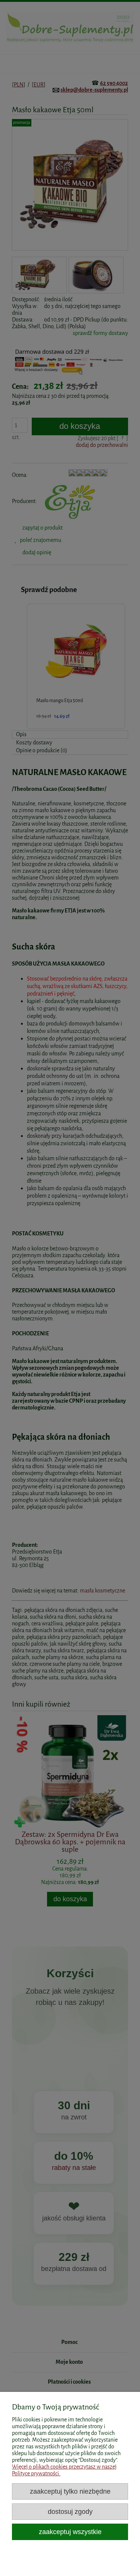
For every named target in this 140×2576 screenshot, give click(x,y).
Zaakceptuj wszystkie (70, 2532)
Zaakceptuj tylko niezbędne (70, 2491)
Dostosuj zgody (70, 2511)
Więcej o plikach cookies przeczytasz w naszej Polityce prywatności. (64, 2470)
